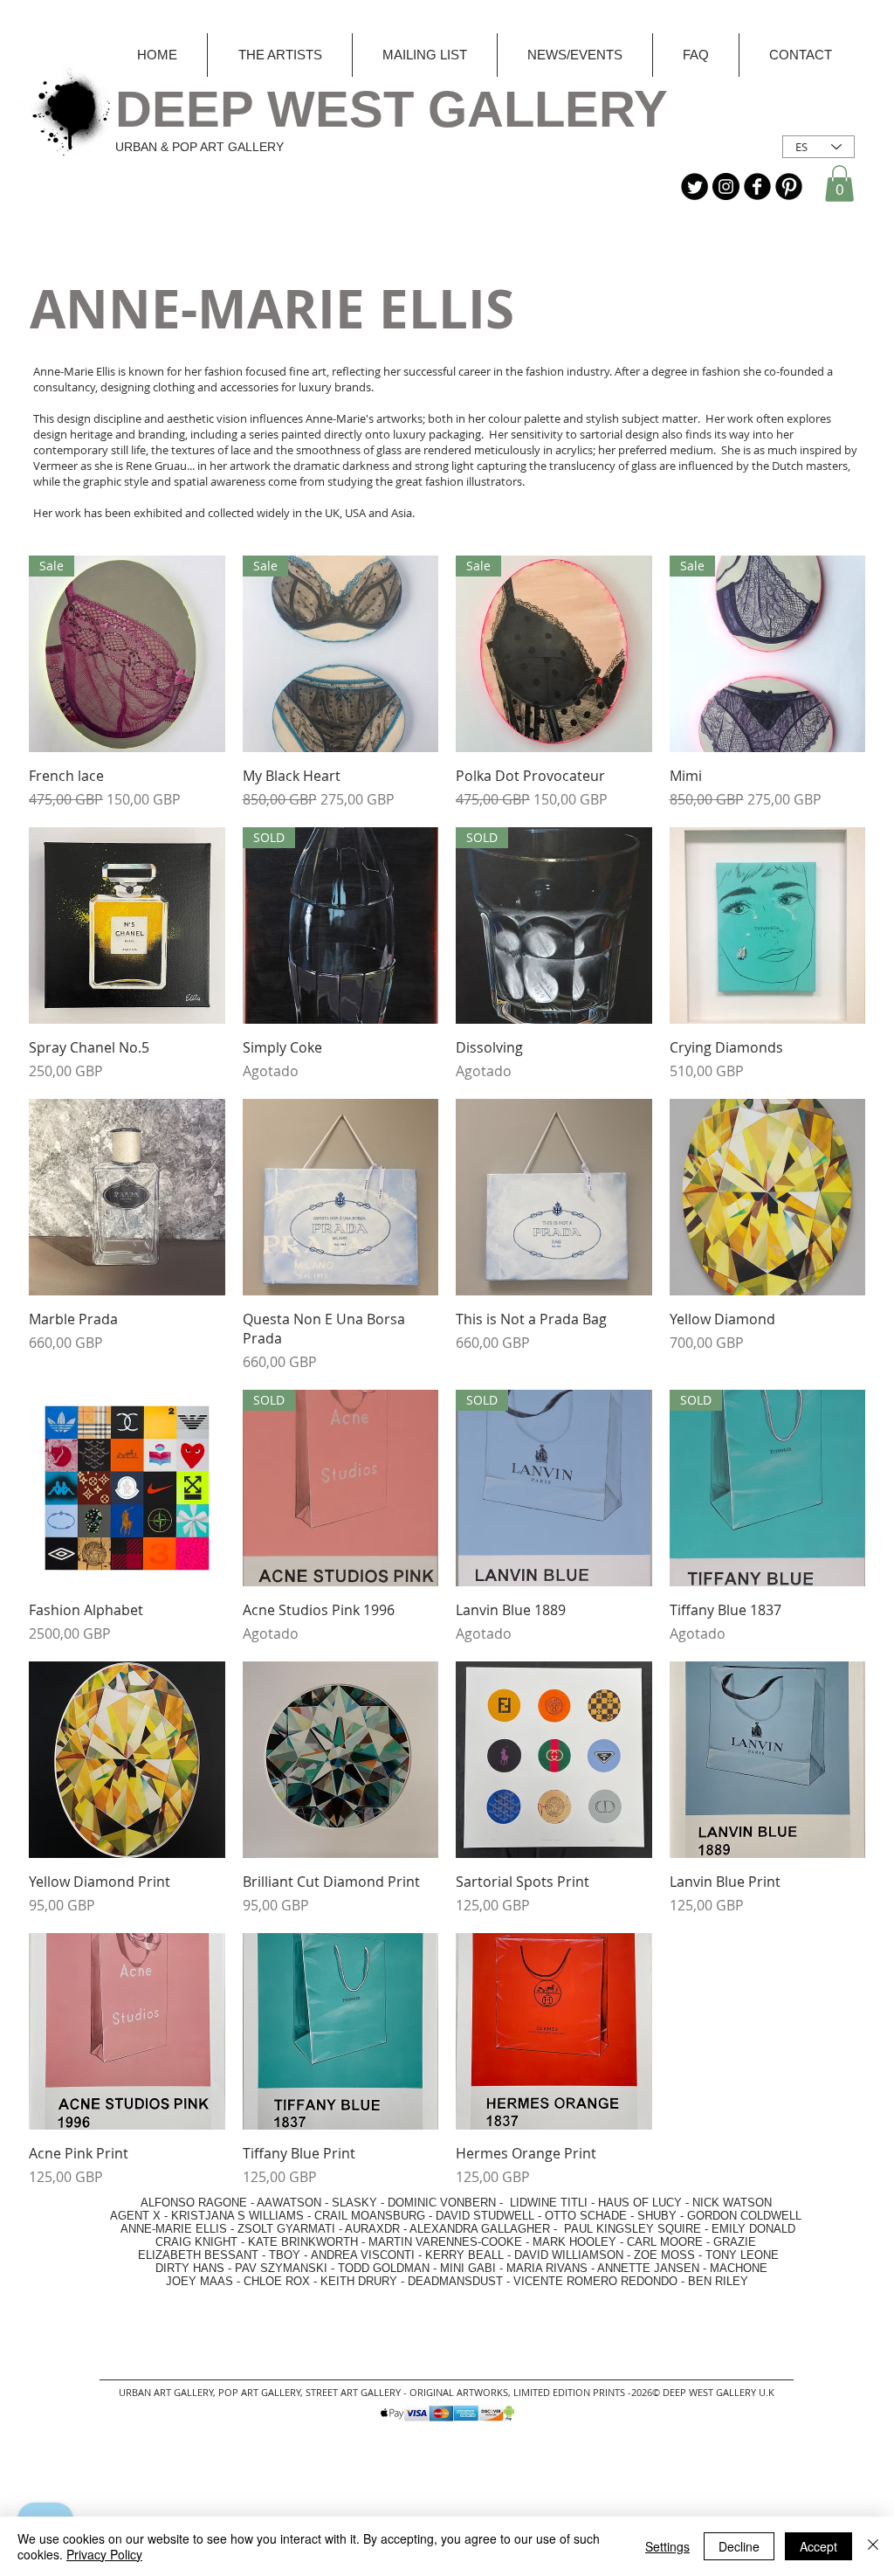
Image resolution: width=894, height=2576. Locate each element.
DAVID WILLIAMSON (569, 2255)
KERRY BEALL (464, 2255)
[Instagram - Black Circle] (726, 186)
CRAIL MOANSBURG (370, 2216)
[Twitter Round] (695, 186)
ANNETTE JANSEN (650, 2268)
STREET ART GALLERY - (358, 2392)
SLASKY (356, 2203)
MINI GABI (468, 2268)
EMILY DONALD (753, 2229)
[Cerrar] (873, 2546)
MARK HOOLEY (574, 2242)
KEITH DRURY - (364, 2281)
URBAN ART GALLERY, (167, 2392)
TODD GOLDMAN (384, 2268)
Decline (739, 2546)
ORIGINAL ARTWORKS (459, 2392)
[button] (839, 183)
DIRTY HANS (190, 2268)
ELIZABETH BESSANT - (184, 2255)
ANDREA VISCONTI (363, 2255)
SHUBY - (662, 2216)
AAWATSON (289, 2203)
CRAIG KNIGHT (198, 2242)
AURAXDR (372, 2229)
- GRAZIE (729, 2242)
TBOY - (290, 2255)
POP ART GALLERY (259, 2392)
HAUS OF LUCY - (643, 2203)
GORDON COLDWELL (744, 2216)
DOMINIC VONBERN (442, 2203)
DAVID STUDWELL (485, 2216)
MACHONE (739, 2268)
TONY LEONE (742, 2255)
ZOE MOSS (664, 2255)
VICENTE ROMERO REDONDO (595, 2281)
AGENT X (130, 2216)
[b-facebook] (757, 186)
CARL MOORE (665, 2242)
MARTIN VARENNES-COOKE (445, 2242)
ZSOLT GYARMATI (286, 2229)
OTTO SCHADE (586, 2216)
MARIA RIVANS (549, 2268)
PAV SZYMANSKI (283, 2268)
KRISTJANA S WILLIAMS (237, 2216)
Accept (818, 2546)
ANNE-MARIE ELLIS (174, 2229)
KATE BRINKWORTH (303, 2242)
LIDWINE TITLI (549, 2203)
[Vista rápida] (127, 925)
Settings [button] (667, 2546)
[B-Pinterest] (789, 186)
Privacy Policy (104, 2554)
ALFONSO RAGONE (173, 2203)
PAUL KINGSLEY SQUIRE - (638, 2229)
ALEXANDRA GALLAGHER (480, 2229)
